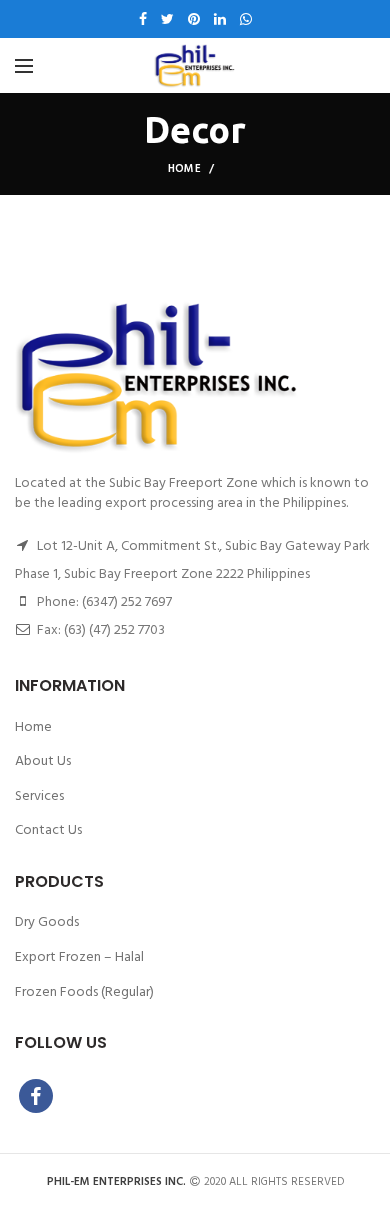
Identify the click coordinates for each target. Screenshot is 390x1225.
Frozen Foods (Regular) (84, 993)
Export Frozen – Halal (79, 958)
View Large (360, 221)
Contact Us (48, 831)
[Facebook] (143, 19)
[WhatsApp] (246, 19)
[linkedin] (220, 19)
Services (39, 797)
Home (184, 169)
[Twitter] (167, 19)
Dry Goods (47, 923)
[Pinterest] (194, 19)
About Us (43, 762)
